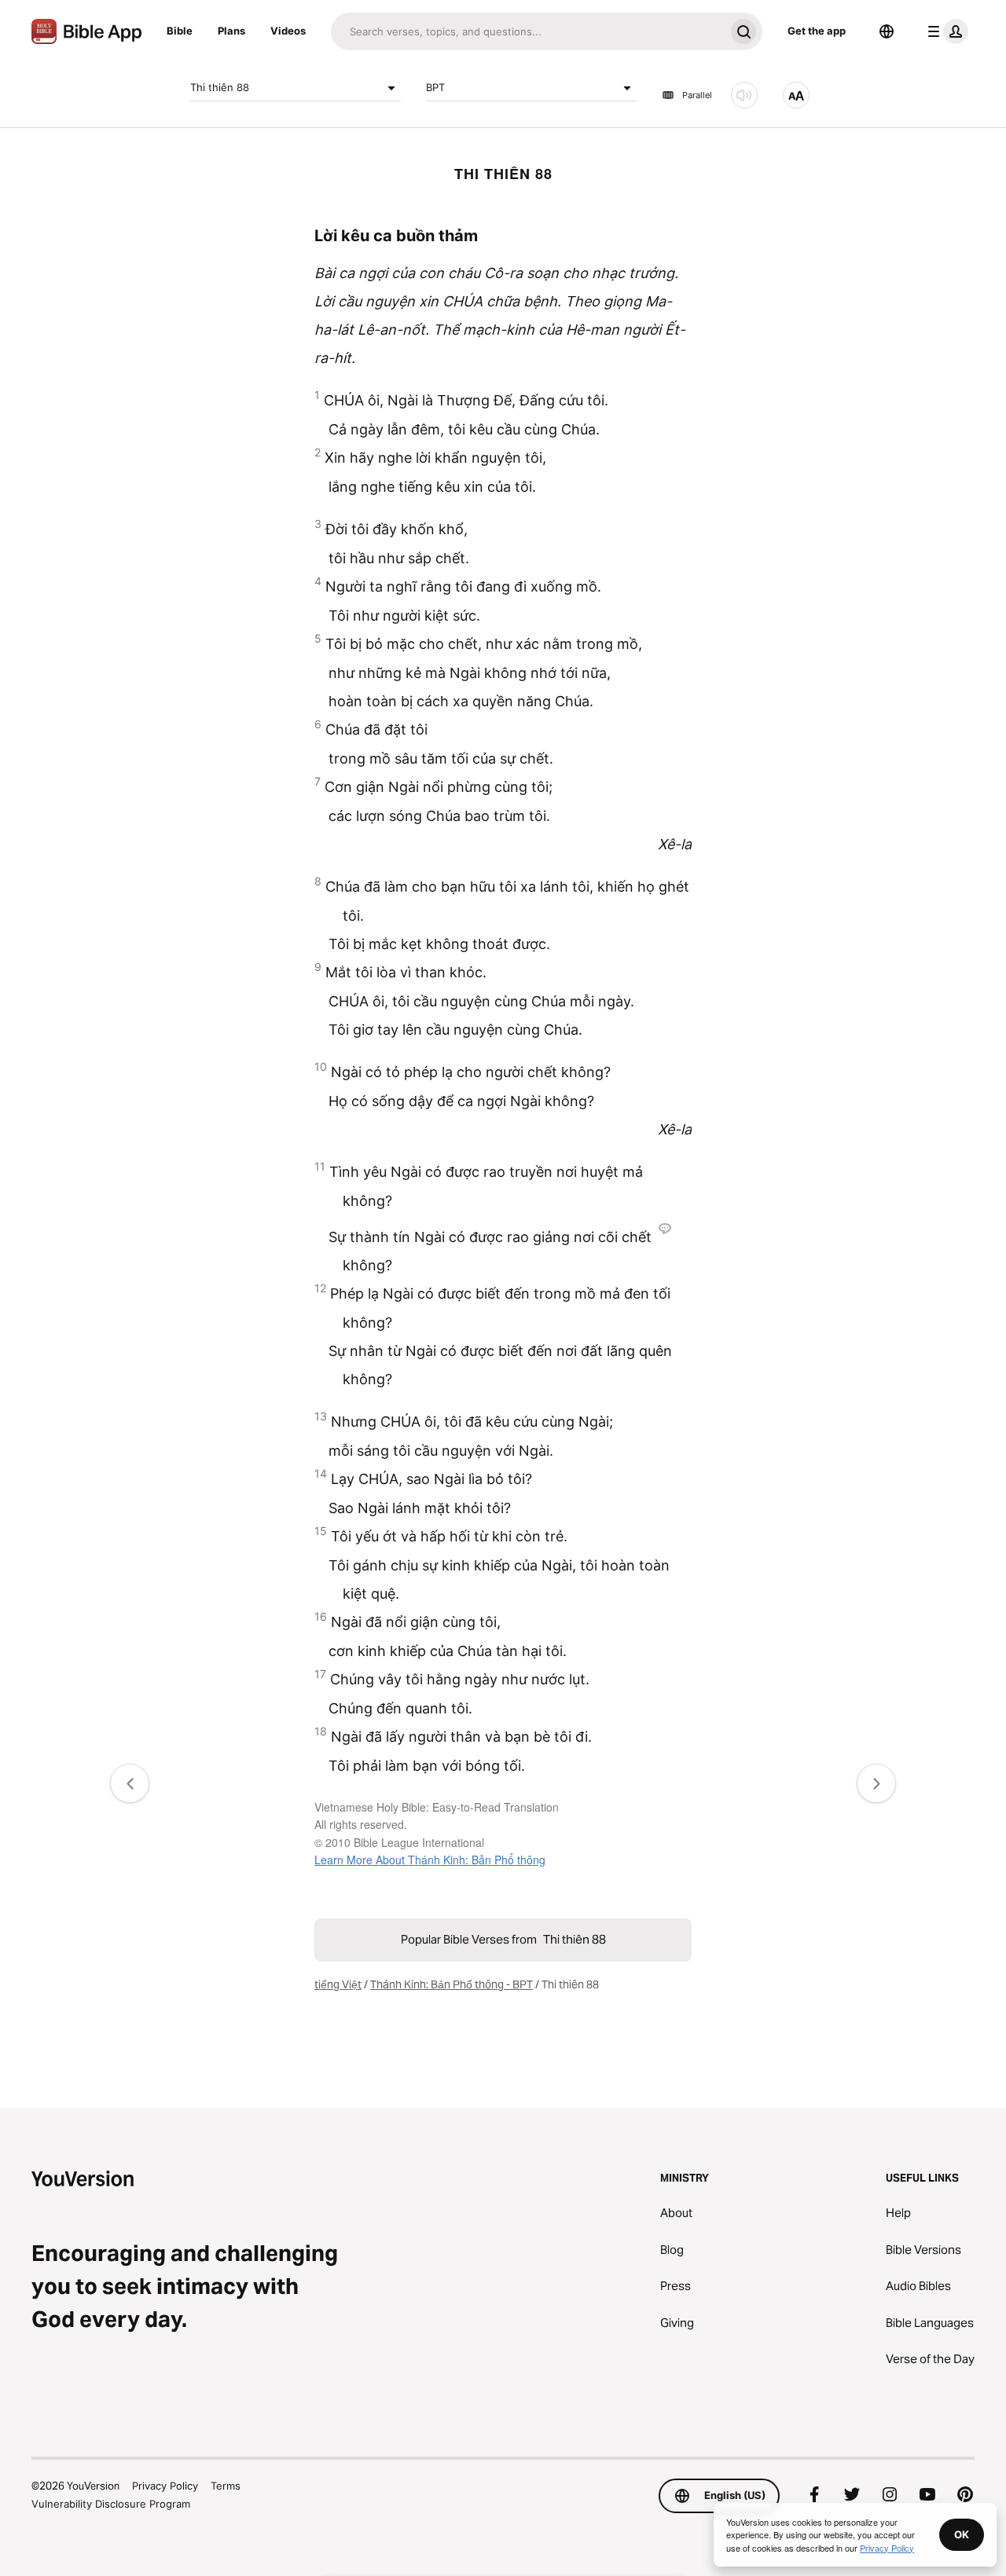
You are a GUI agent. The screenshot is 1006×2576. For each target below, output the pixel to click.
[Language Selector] (887, 31)
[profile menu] (945, 31)
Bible (180, 31)
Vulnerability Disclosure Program (111, 2504)
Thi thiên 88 (220, 87)
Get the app (817, 31)
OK (962, 2534)
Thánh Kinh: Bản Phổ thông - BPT (452, 1984)
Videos (288, 31)
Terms (226, 2486)
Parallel (697, 95)
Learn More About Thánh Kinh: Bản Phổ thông (430, 1860)
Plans (231, 31)
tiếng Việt (338, 1984)
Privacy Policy (165, 2486)
